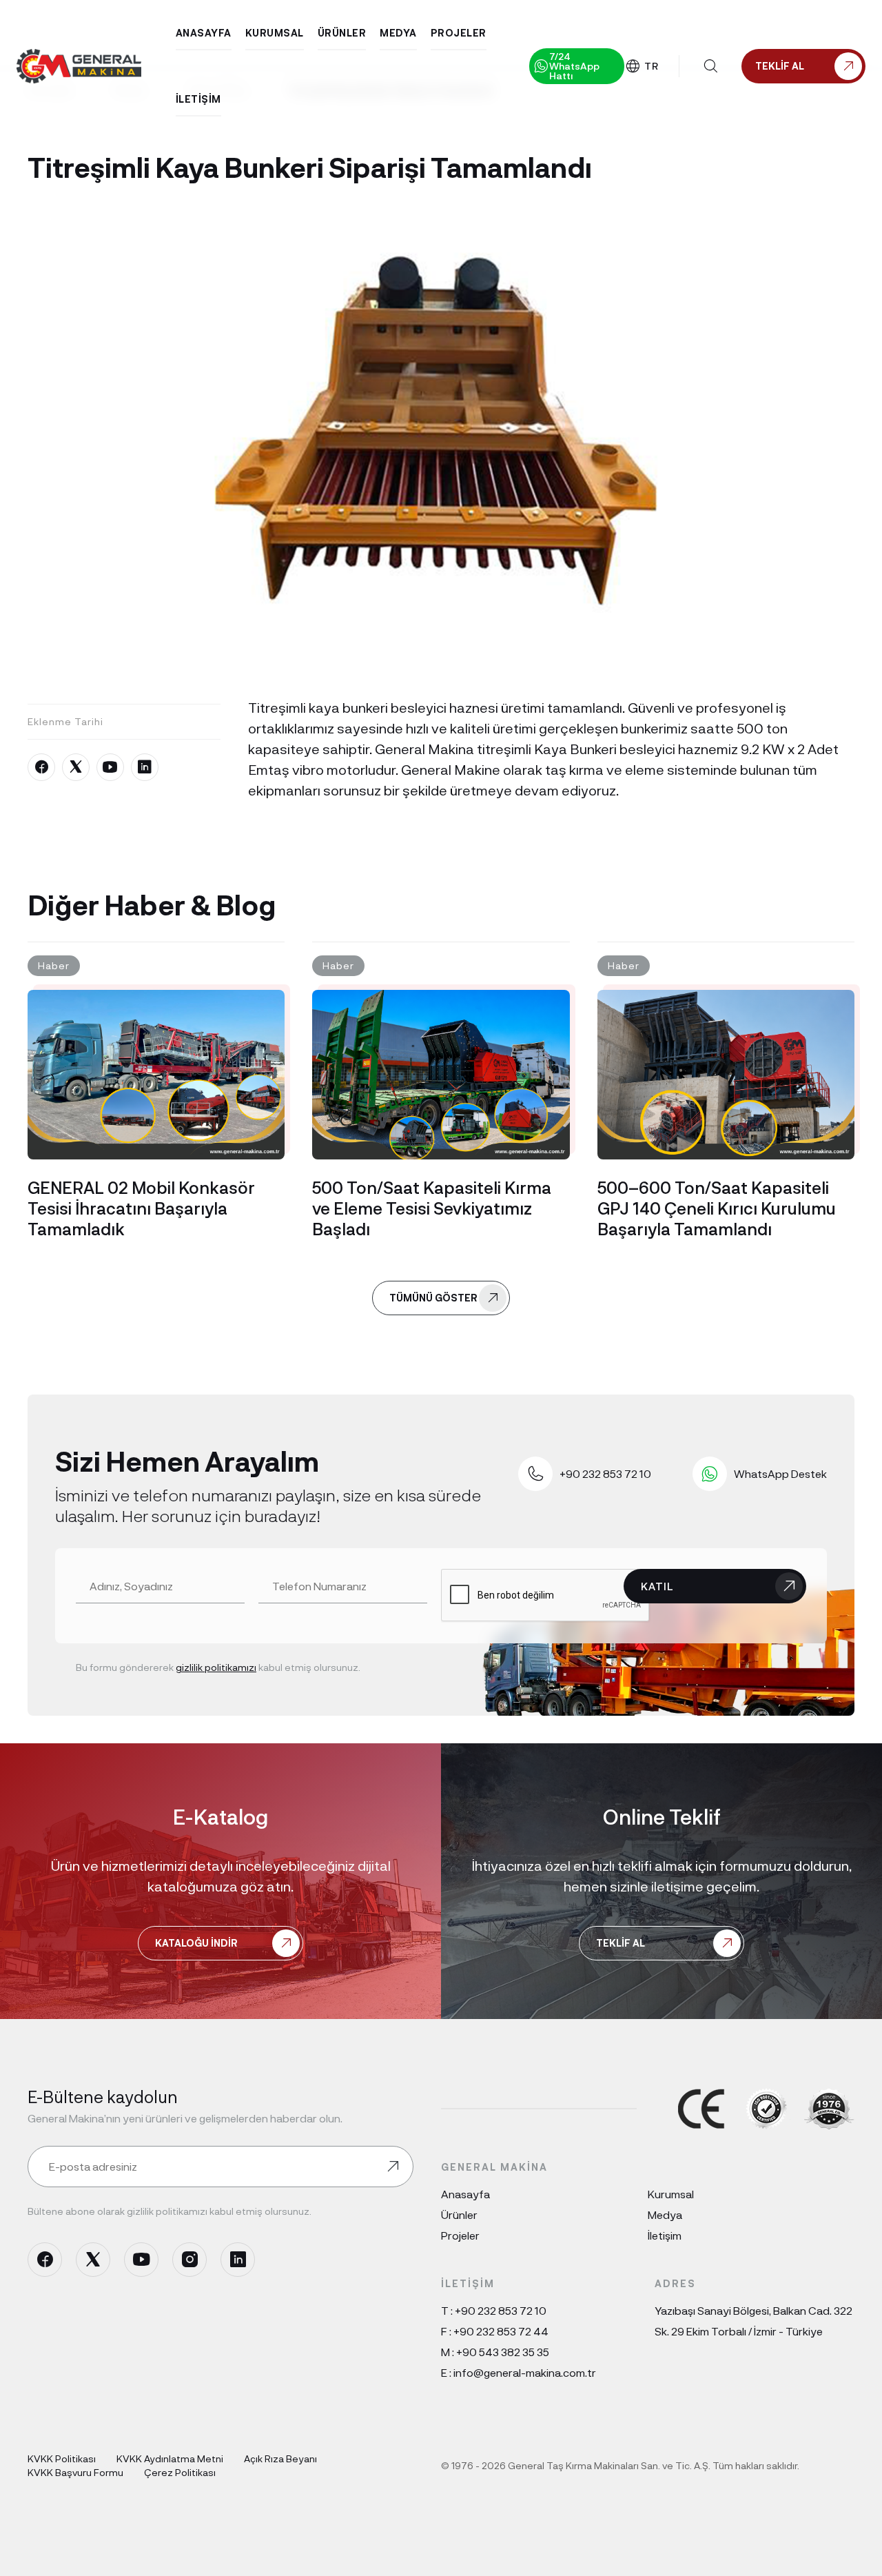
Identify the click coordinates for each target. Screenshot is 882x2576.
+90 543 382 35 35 (503, 2352)
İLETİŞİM (198, 99)
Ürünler (459, 2214)
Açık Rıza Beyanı (280, 2458)
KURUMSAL (275, 33)
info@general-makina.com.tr (525, 2372)
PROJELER (459, 33)
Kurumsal (671, 2194)
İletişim (665, 2235)
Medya (665, 2214)
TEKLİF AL (621, 1943)
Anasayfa (465, 2194)
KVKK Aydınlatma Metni (170, 2458)
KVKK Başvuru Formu (75, 2472)
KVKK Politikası (62, 2458)
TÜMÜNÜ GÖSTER (433, 1298)
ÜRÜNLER (342, 33)
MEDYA (398, 33)
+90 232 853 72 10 (501, 2310)
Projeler (460, 2235)
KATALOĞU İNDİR (196, 1943)
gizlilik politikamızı (216, 1667)
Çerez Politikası (180, 2472)
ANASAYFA (204, 33)
